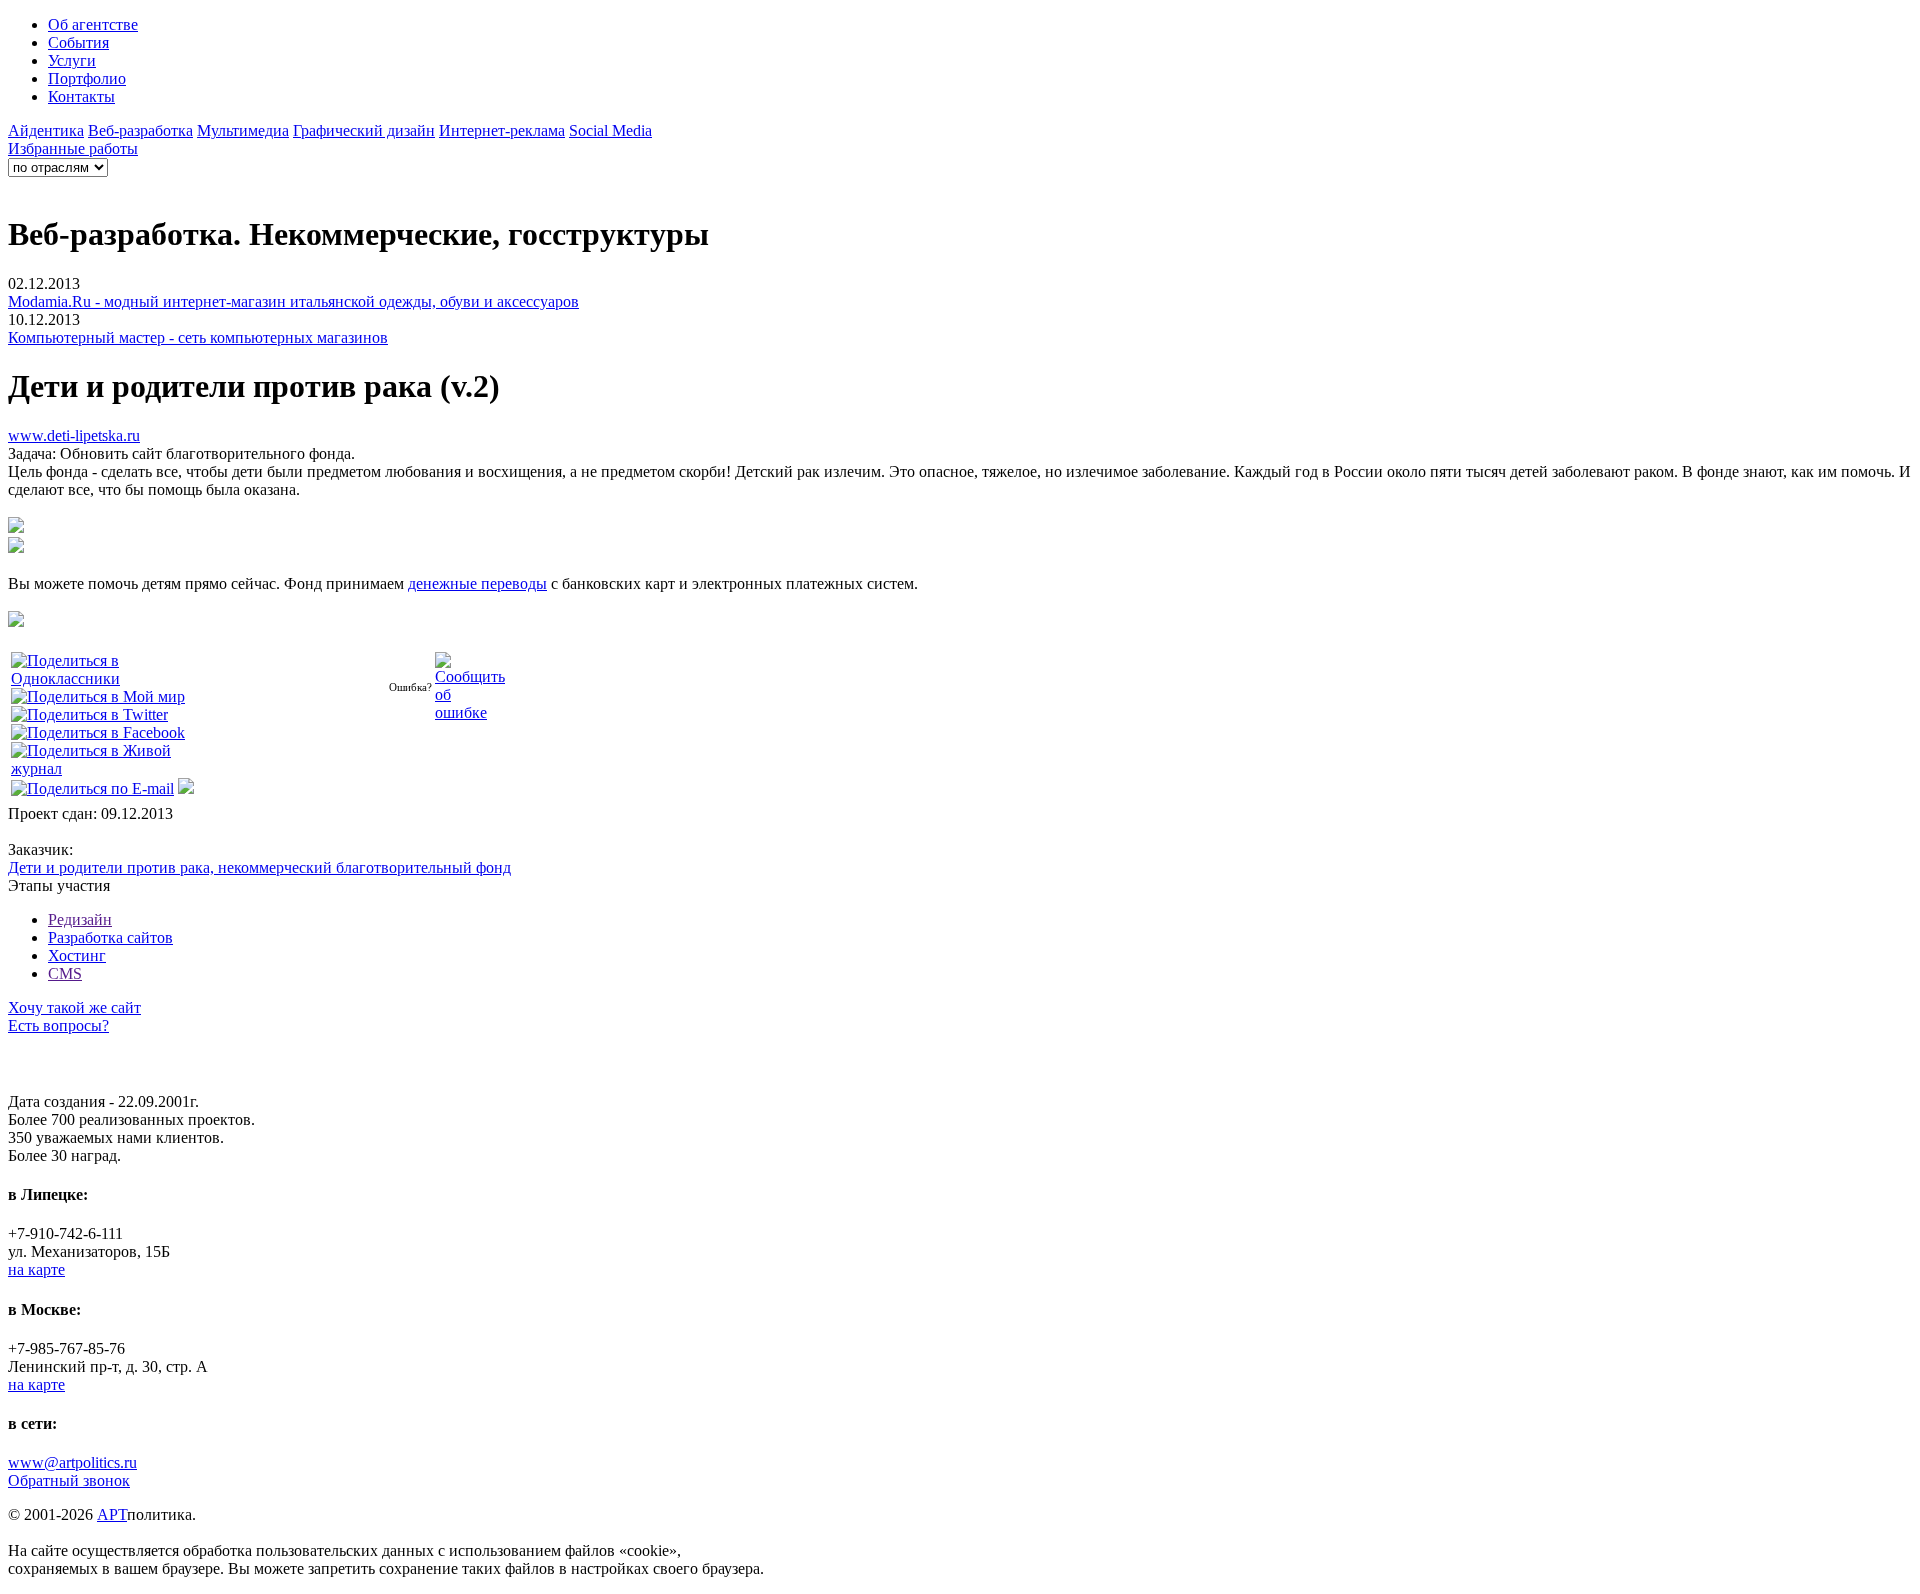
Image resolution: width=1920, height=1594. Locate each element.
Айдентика (46, 130)
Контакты (81, 96)
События (78, 42)
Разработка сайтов (110, 937)
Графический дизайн (364, 130)
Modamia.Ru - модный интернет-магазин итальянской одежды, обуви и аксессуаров (293, 301)
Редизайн (80, 919)
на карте (36, 1269)
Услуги (72, 60)
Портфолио (87, 78)
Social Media (610, 130)
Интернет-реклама (502, 130)
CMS (65, 973)
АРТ (112, 1514)
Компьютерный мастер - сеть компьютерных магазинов (198, 337)
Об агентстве (93, 24)
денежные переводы (477, 583)
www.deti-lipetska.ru (74, 435)
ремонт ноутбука (65, 1083)
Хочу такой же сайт (74, 1007)
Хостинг (77, 955)
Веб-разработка (140, 130)
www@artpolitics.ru (72, 1462)
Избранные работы (73, 148)
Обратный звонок (69, 1480)
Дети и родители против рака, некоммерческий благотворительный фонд (259, 867)
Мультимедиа (243, 130)
